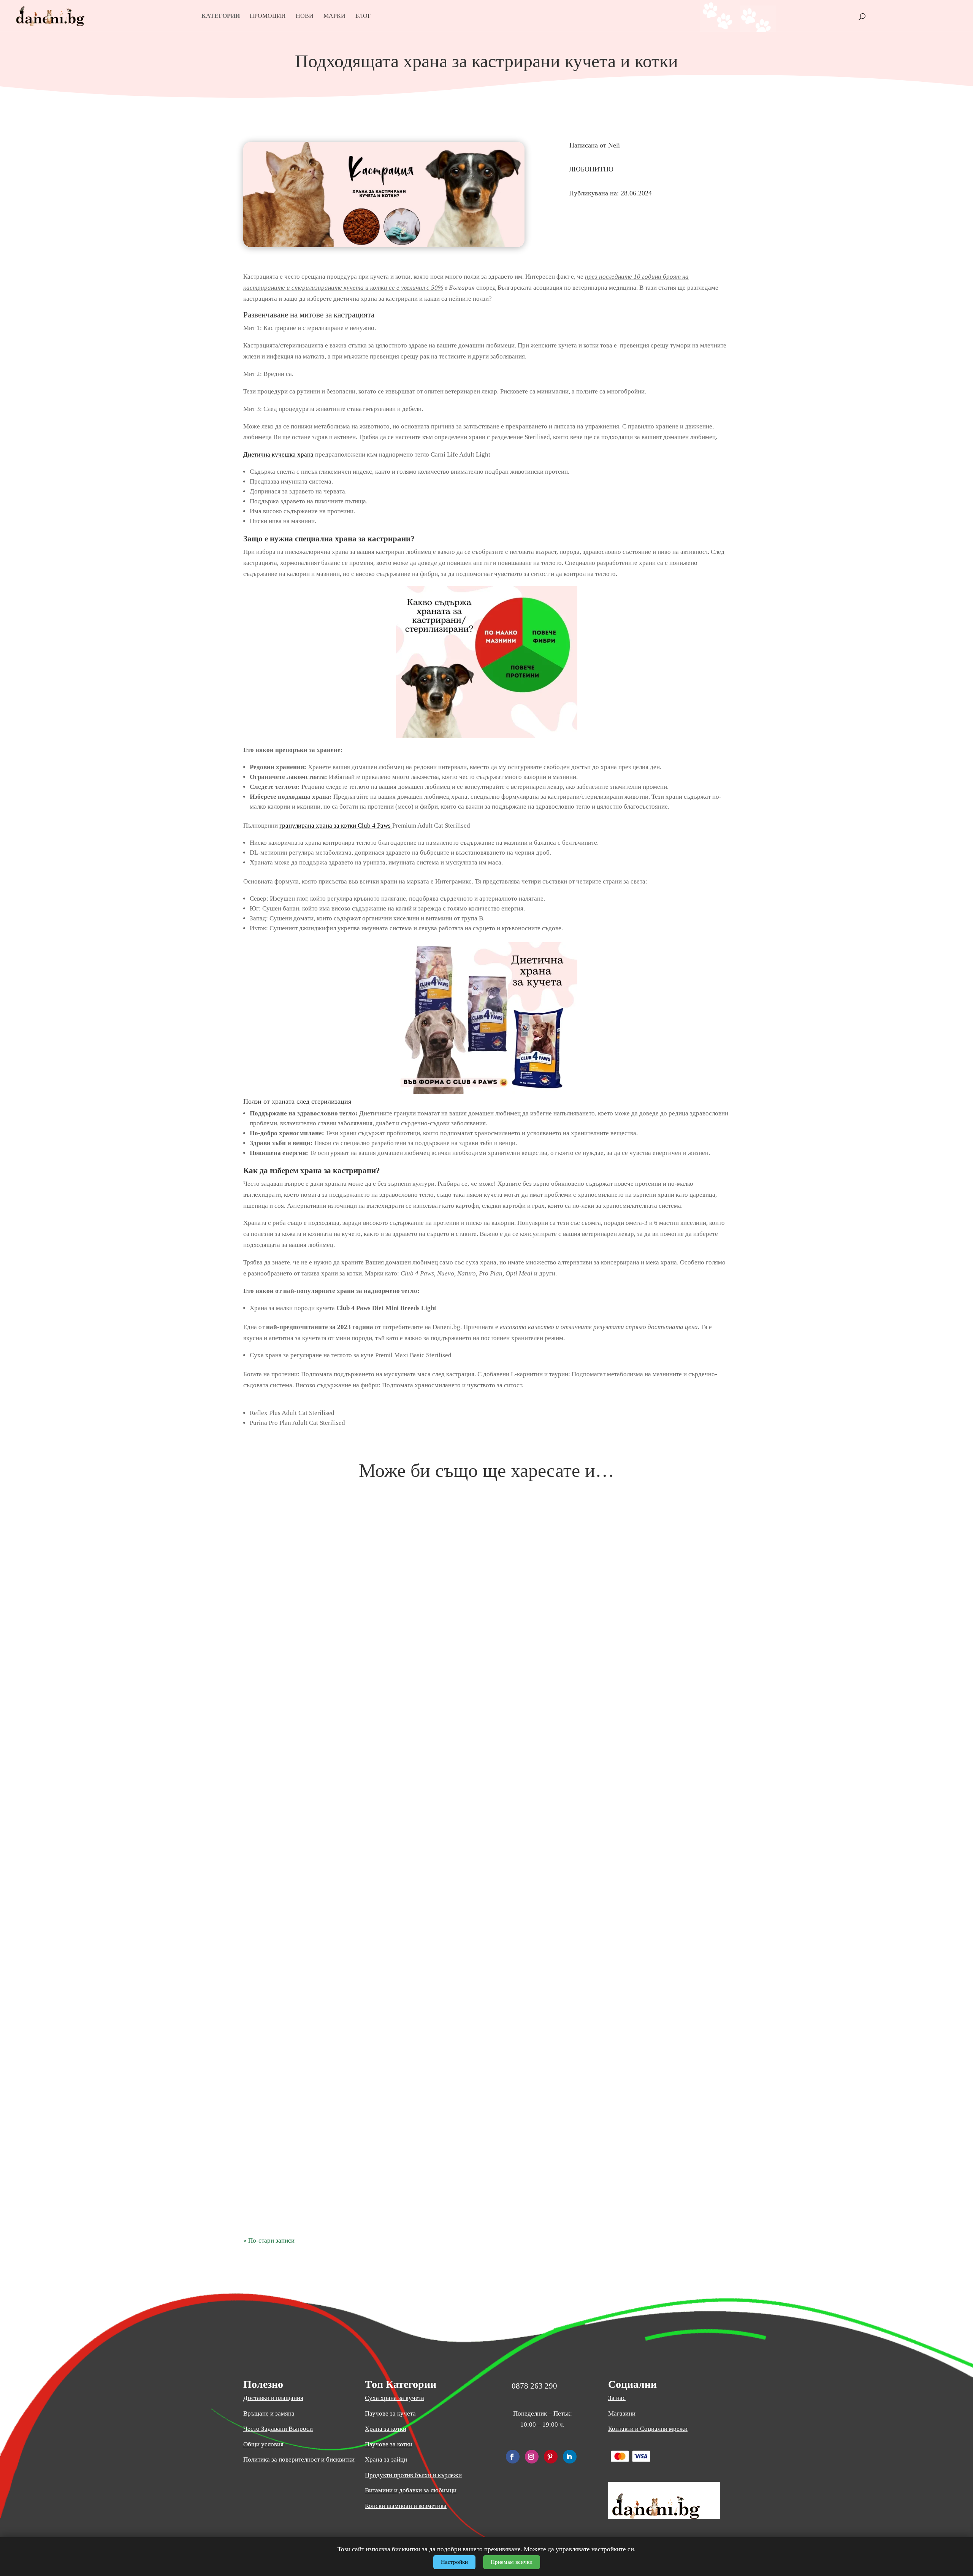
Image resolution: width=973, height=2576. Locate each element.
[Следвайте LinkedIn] (570, 2457)
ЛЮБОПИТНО (591, 169)
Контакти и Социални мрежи (648, 2429)
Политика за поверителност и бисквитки (299, 2459)
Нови (305, 16)
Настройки (454, 2562)
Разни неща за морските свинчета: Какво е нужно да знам (487, 1826)
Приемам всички (512, 2562)
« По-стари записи (269, 2241)
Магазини (622, 2413)
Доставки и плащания (273, 2398)
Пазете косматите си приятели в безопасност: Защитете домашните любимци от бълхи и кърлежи (487, 2172)
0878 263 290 (534, 2386)
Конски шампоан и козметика (406, 2506)
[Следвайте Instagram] (532, 2457)
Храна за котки (386, 2429)
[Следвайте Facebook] (513, 2457)
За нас (617, 2398)
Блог (363, 16)
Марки (334, 16)
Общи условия (263, 2444)
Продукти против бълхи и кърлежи (413, 2475)
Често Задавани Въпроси (278, 2429)
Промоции (268, 16)
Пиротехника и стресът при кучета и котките (487, 2209)
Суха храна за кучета (395, 2398)
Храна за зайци (386, 2459)
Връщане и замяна (269, 2413)
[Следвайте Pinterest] (551, 2457)
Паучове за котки (389, 2444)
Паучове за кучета (390, 2413)
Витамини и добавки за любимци (411, 2490)
